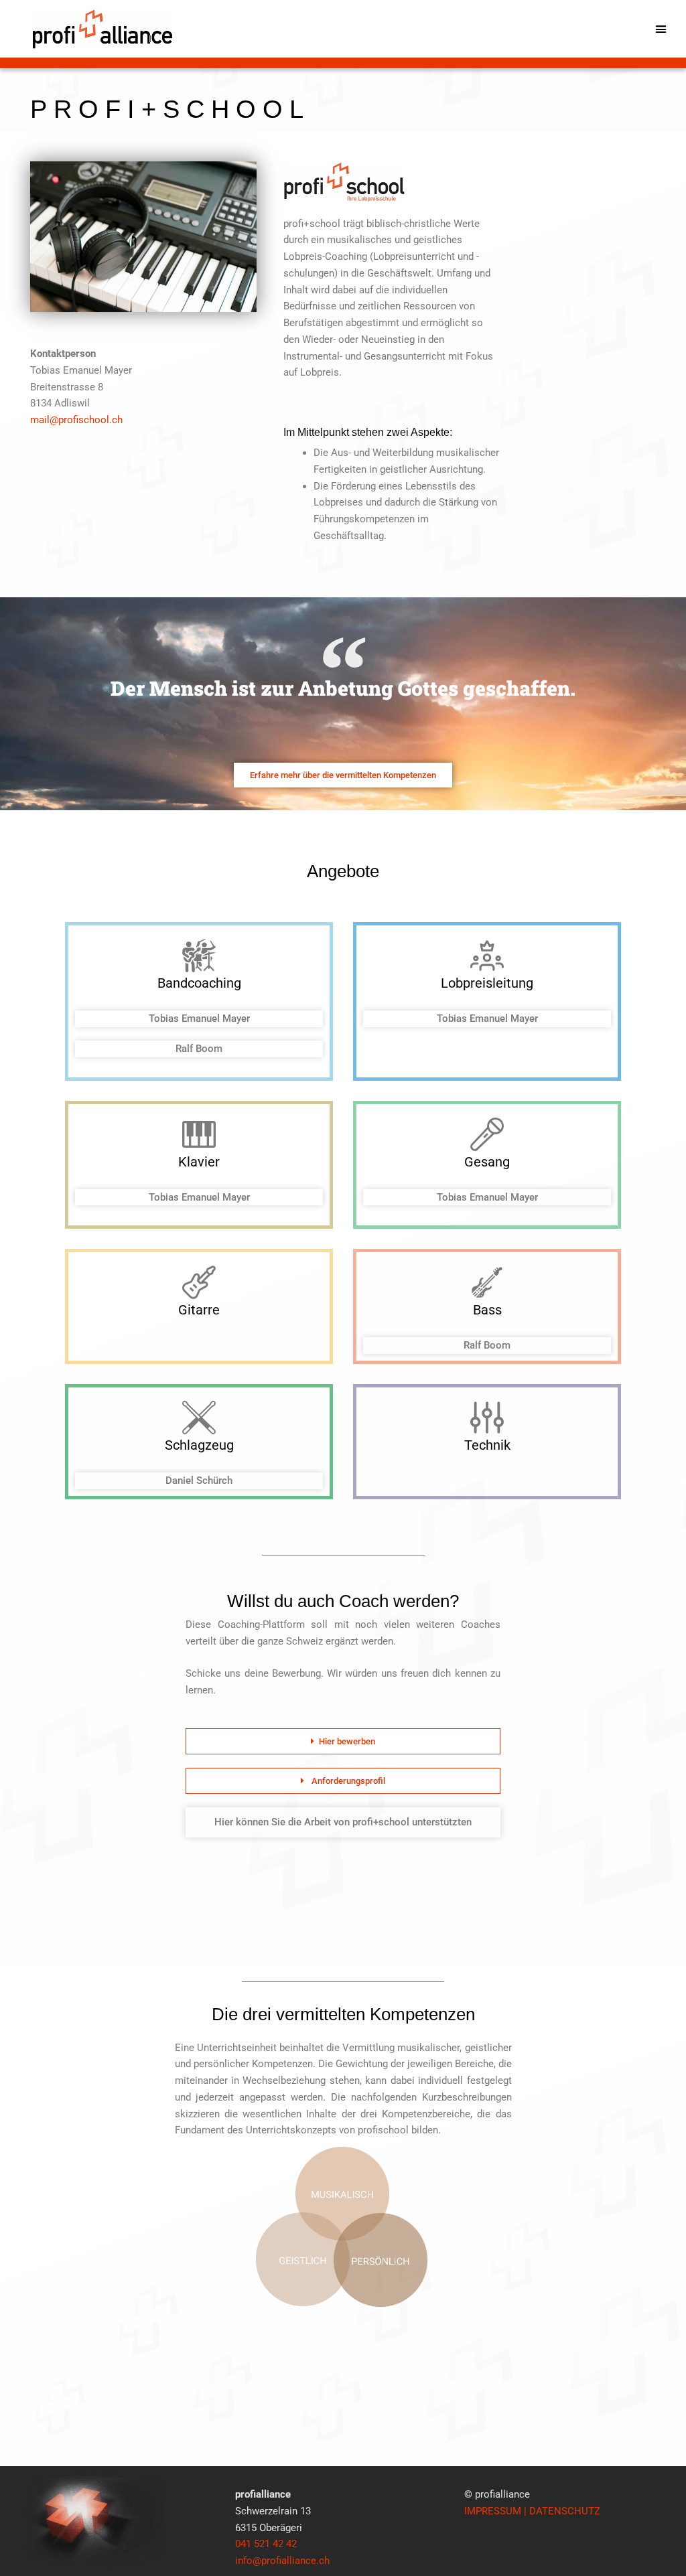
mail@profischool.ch (76, 420)
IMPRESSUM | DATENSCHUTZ (532, 2511)
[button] (661, 29)
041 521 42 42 (266, 2544)
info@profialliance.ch (282, 2561)
